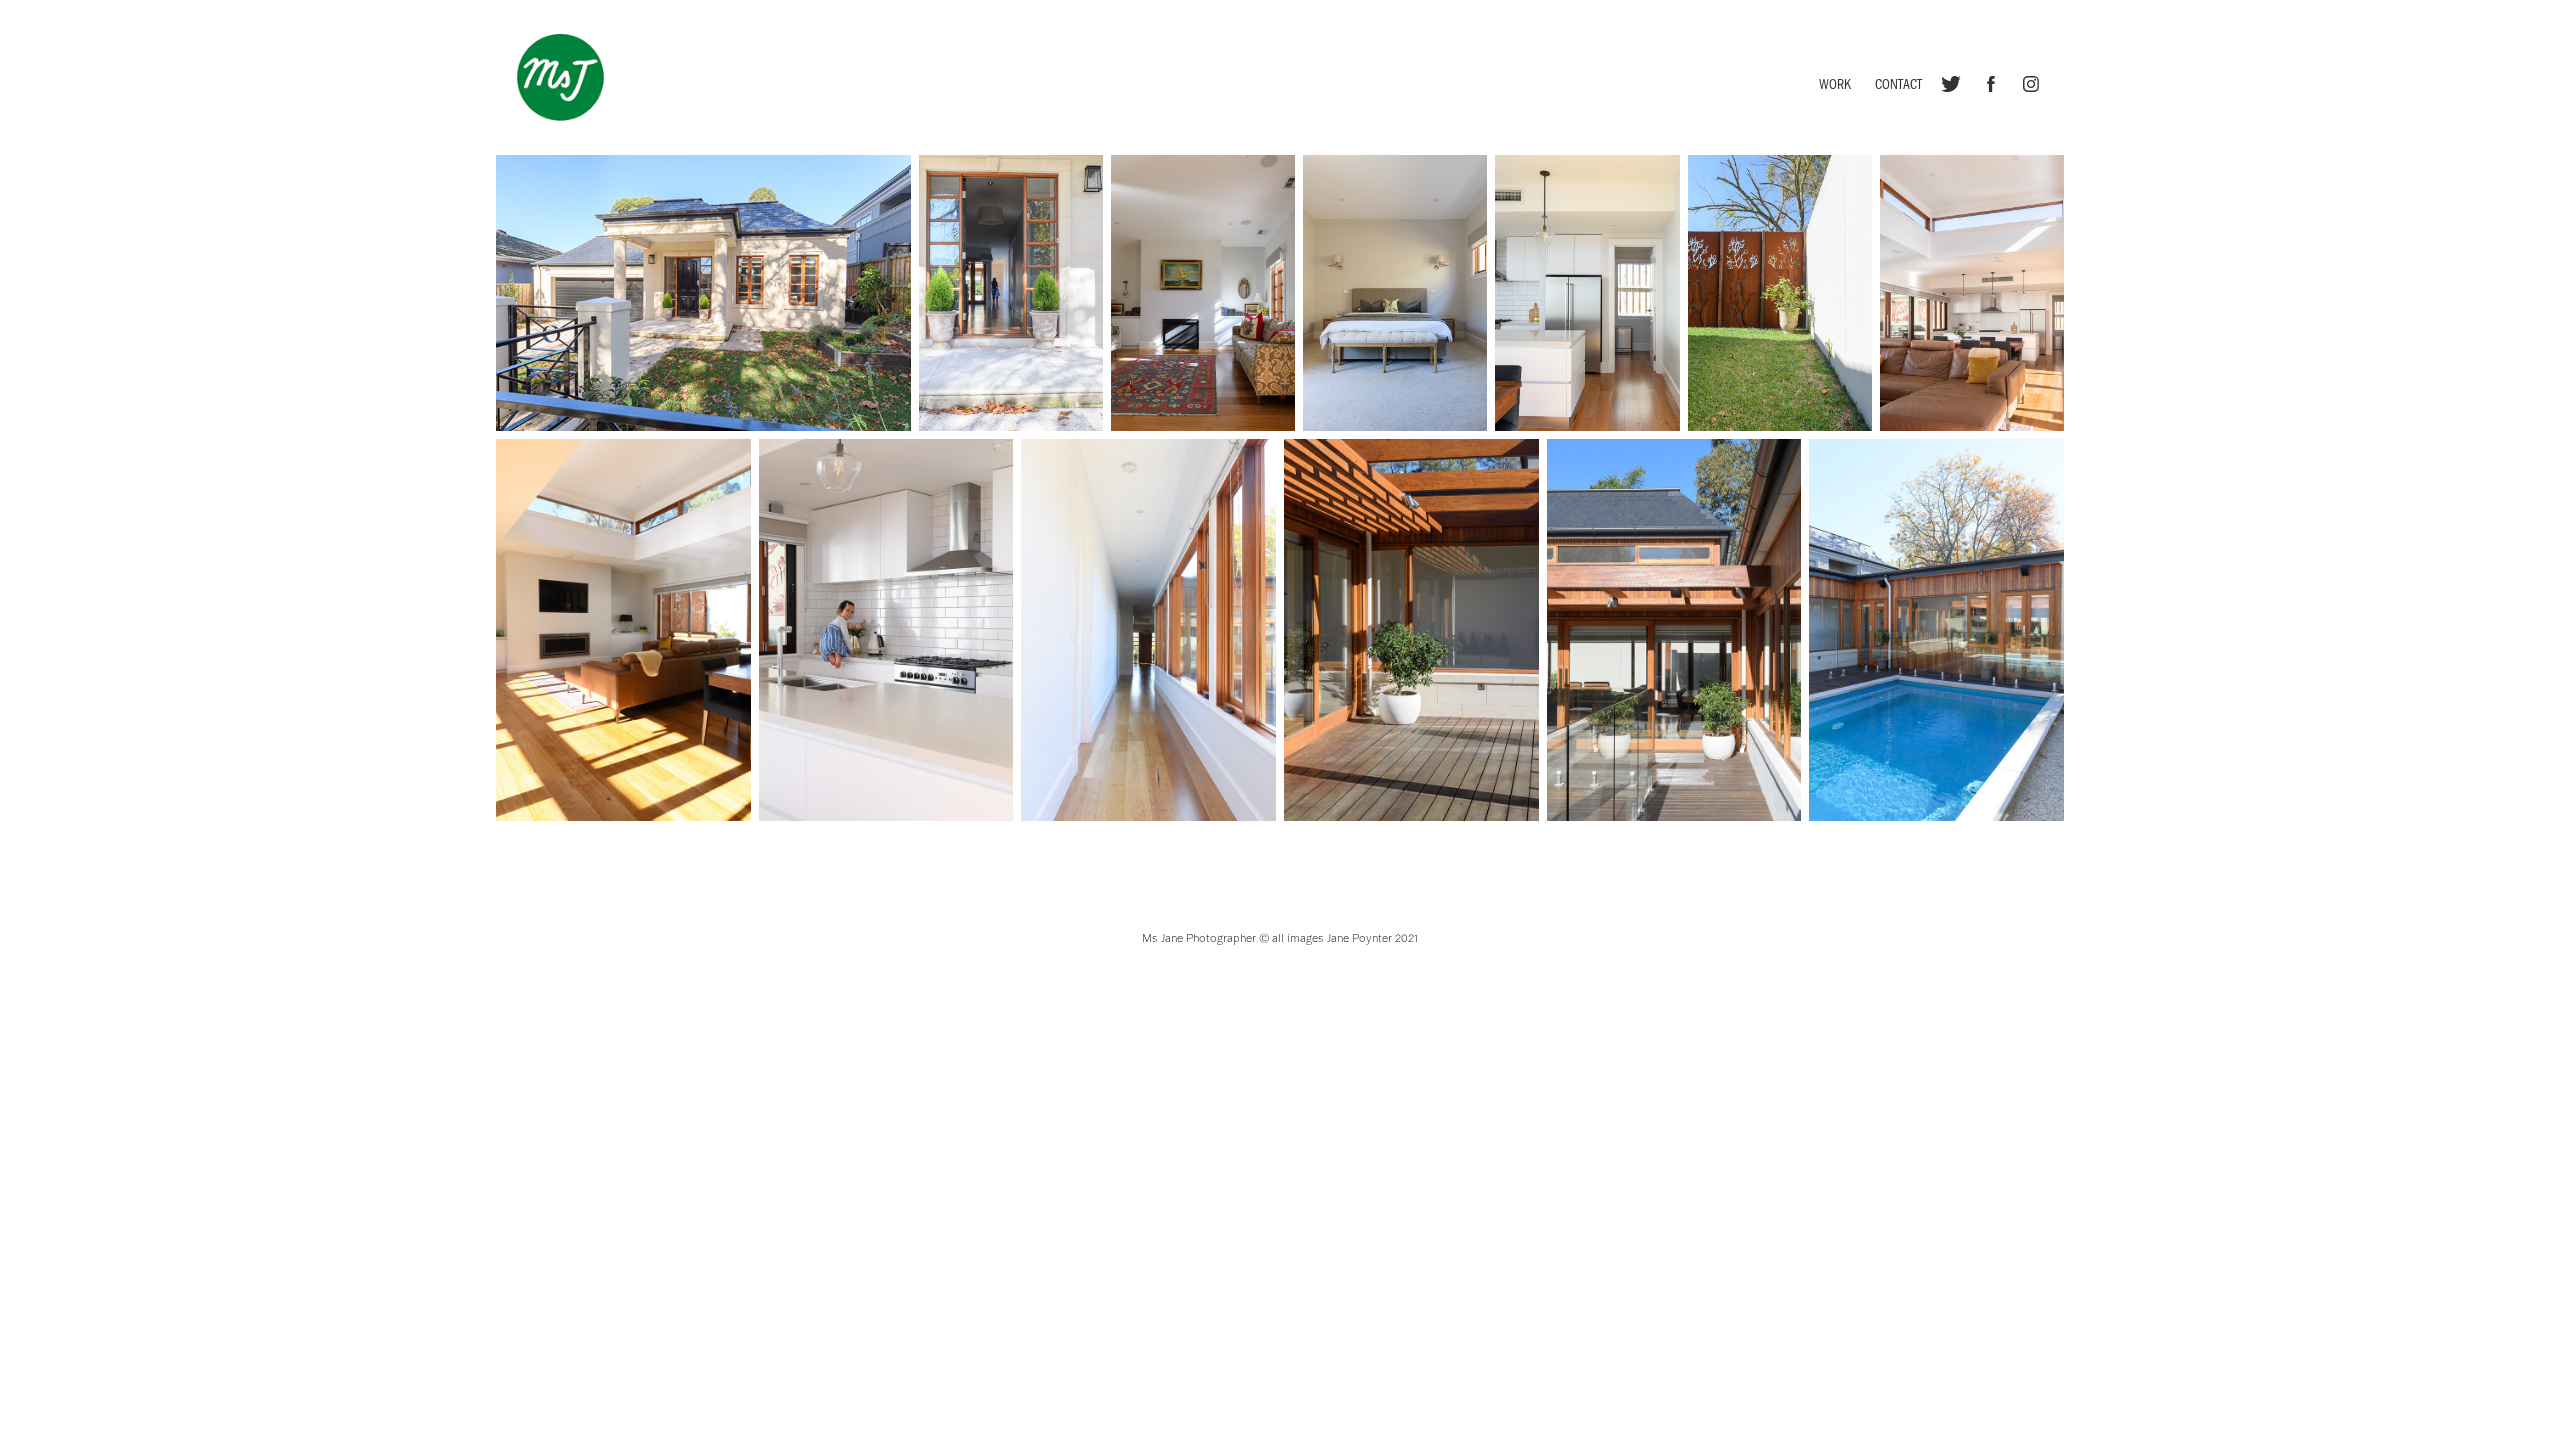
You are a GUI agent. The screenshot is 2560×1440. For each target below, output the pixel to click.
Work (1835, 83)
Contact (1898, 83)
